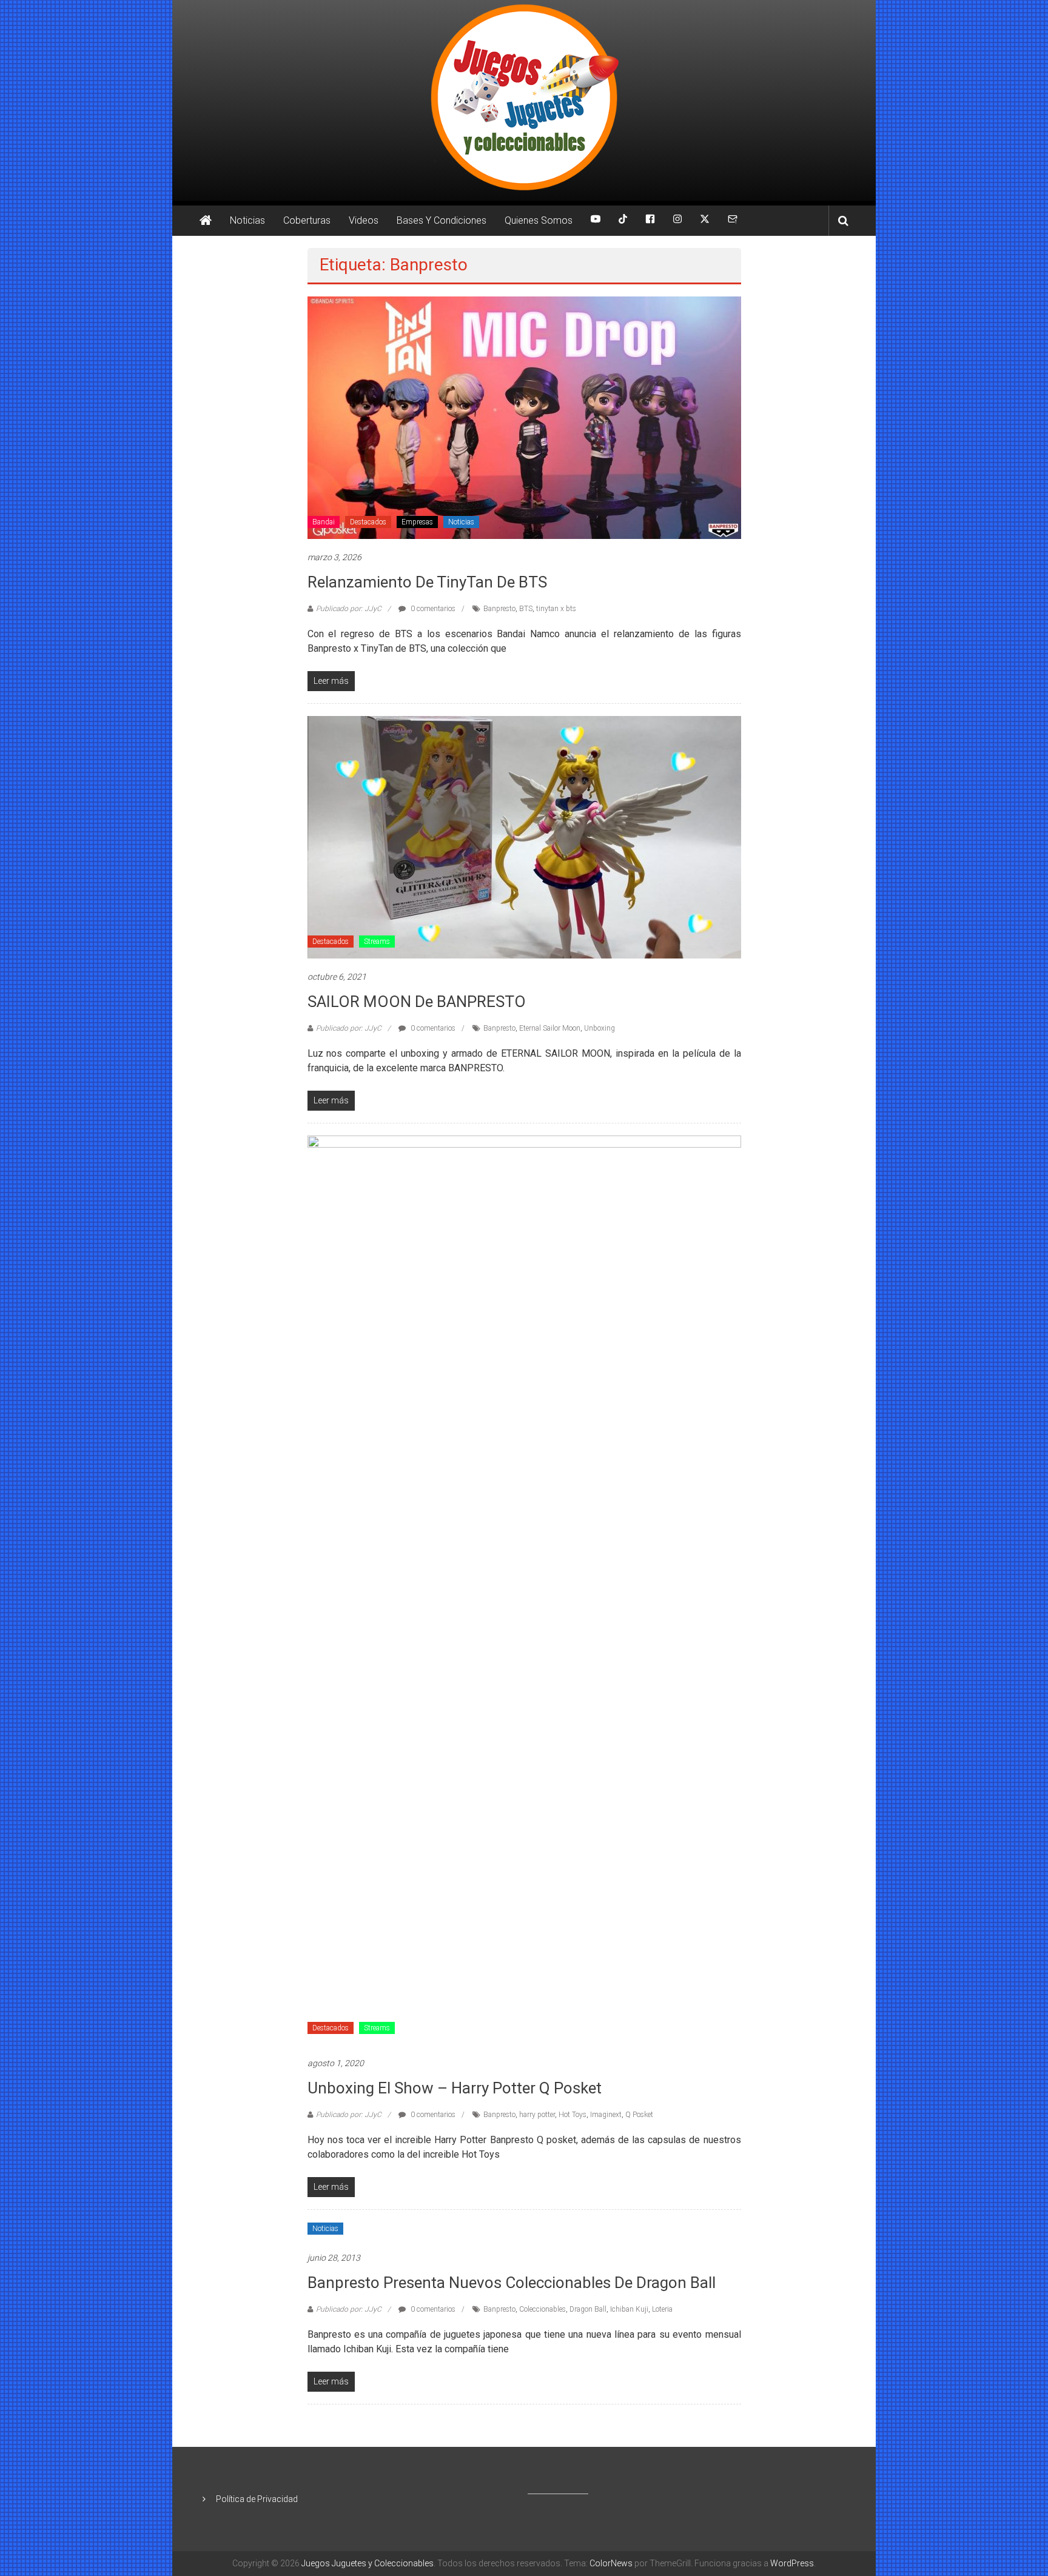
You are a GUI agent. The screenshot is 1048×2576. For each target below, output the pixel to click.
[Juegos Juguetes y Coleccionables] (524, 100)
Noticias (247, 220)
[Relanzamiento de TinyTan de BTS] (524, 417)
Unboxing (600, 1028)
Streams (377, 942)
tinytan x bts (556, 609)
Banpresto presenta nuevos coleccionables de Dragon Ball (512, 2283)
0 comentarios (432, 609)
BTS (526, 609)
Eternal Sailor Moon (550, 1028)
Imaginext (606, 2115)
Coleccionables (542, 2309)
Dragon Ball (588, 2309)
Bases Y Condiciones (442, 220)
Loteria (662, 2309)
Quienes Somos (539, 220)
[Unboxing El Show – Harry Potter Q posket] (524, 1590)
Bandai (324, 522)
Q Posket (639, 2115)
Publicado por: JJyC (349, 609)
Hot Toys (573, 2115)
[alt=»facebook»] (650, 221)
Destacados (368, 522)
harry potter (537, 2115)
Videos (364, 220)
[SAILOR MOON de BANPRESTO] (524, 837)
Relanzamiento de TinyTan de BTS (427, 582)
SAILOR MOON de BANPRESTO (417, 1002)
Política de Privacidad (257, 2499)
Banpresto (499, 609)
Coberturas (307, 220)
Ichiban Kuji (629, 2309)
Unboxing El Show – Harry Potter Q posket (455, 2088)
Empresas (417, 522)
